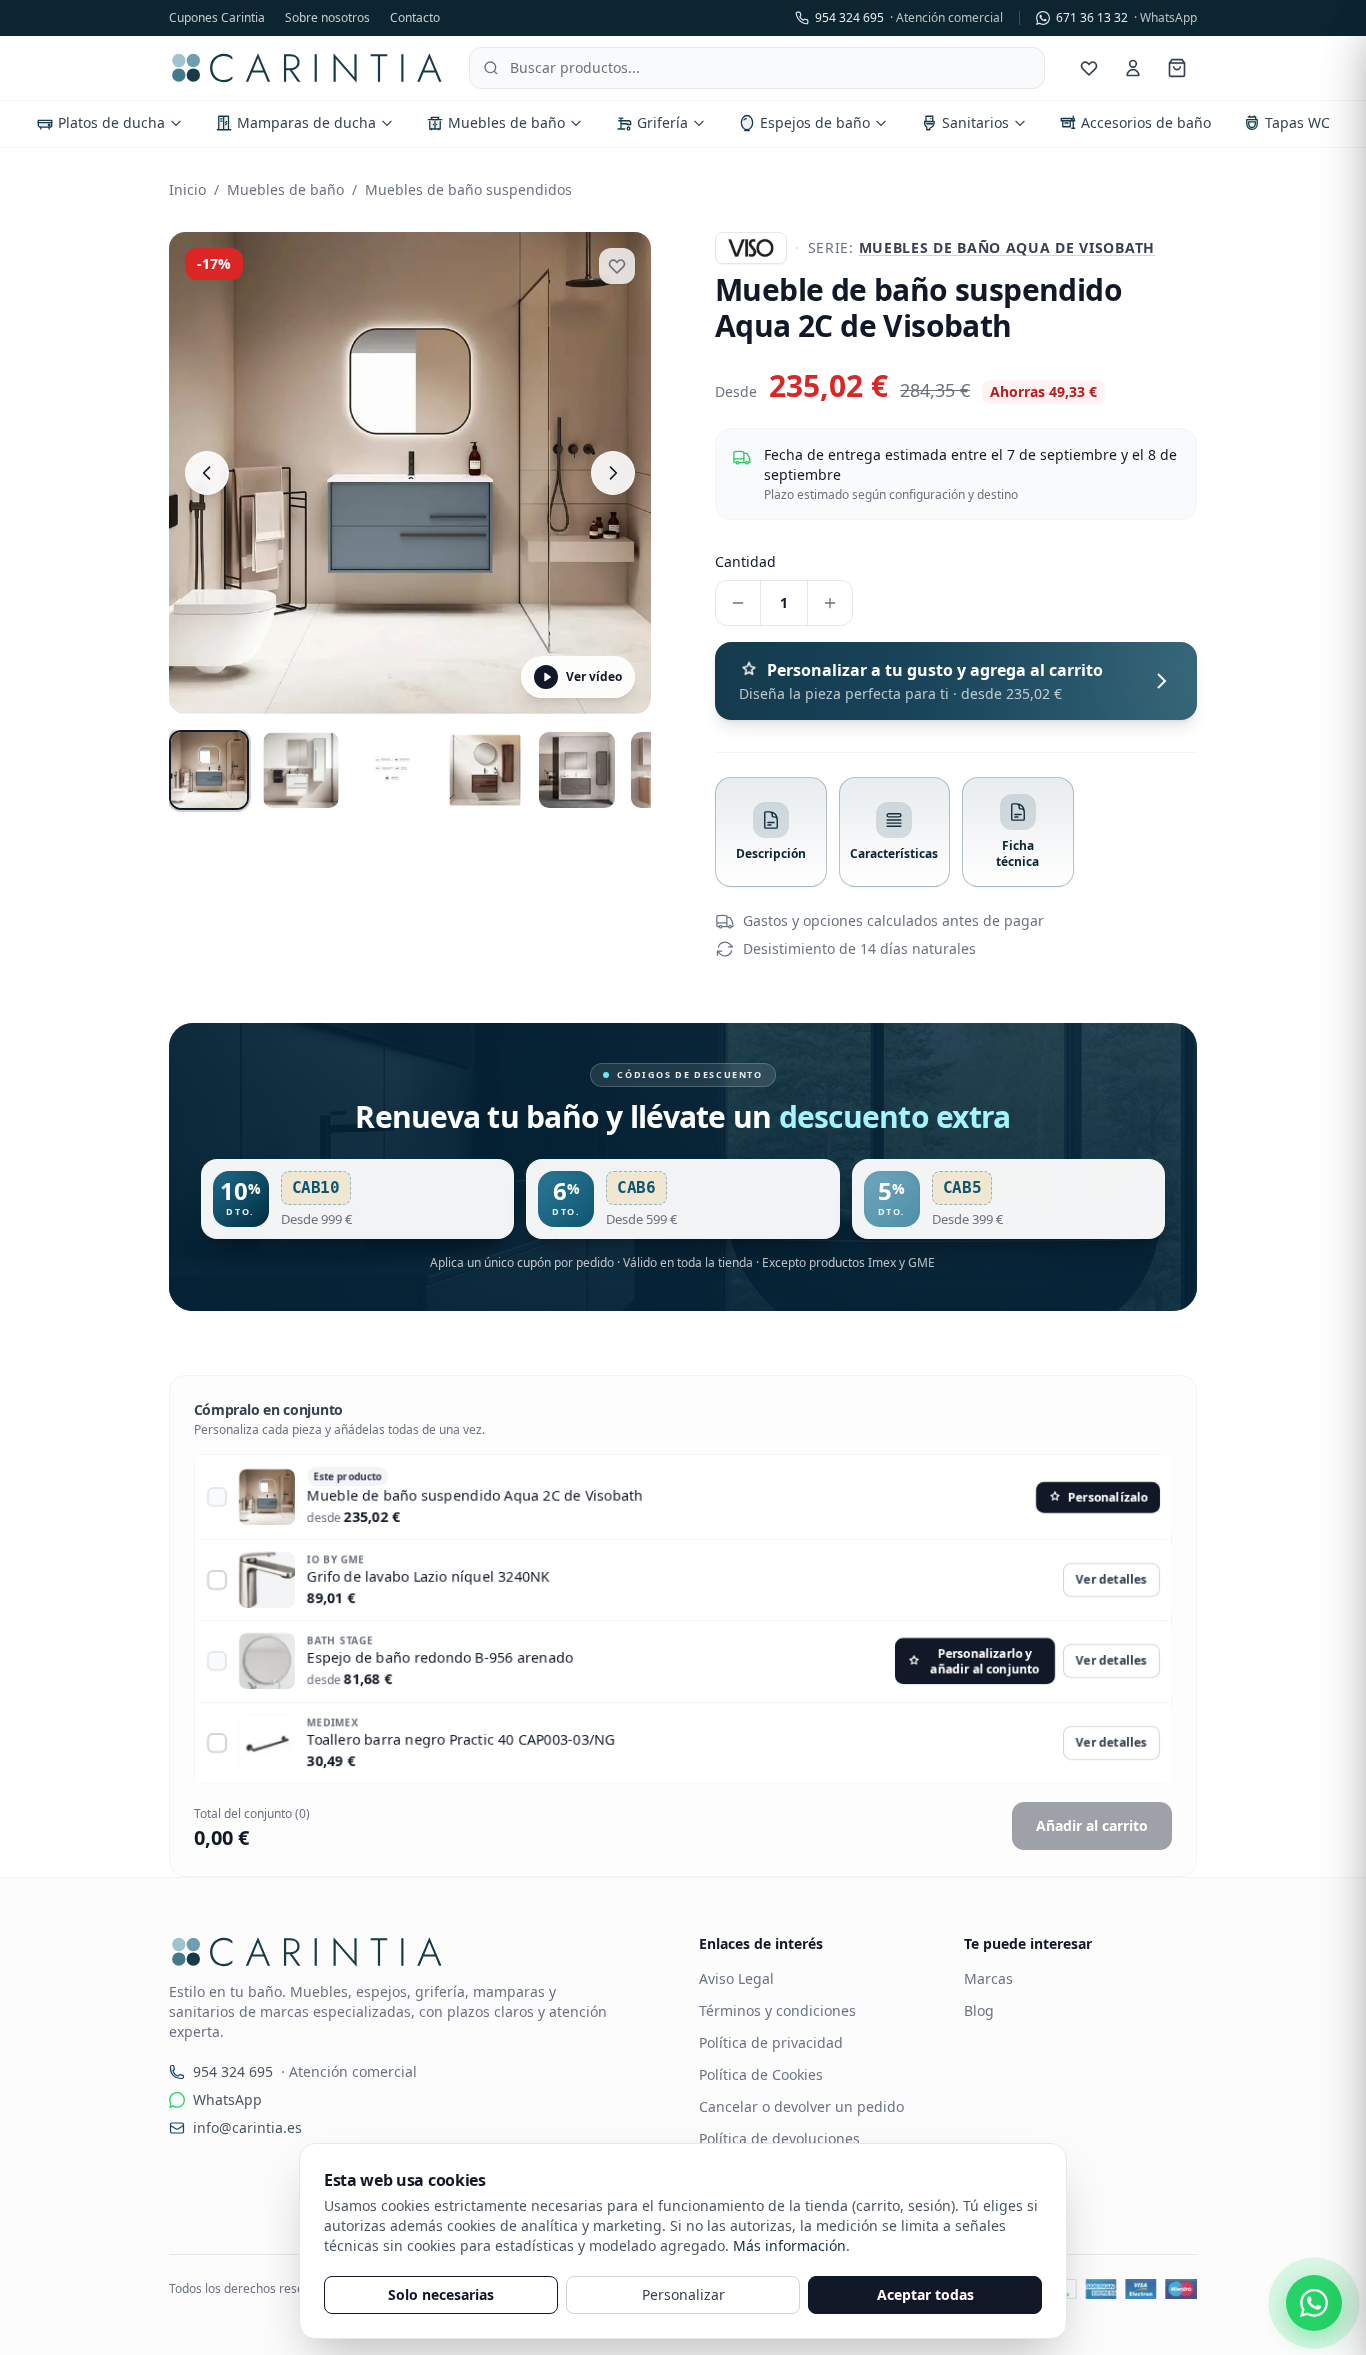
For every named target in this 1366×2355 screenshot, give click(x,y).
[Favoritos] (1089, 68)
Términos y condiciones (777, 2010)
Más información (789, 2245)
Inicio (187, 189)
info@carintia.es (247, 2127)
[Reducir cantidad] (738, 603)
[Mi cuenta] (1133, 68)
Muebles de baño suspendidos (468, 189)
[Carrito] (1177, 68)
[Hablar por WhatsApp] (1314, 2303)
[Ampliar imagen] (410, 473)
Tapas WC (1297, 122)
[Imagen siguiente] (613, 473)
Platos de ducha (111, 122)
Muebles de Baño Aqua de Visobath (1007, 247)
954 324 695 (909, 18)
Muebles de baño (506, 122)
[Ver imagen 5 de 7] (577, 770)
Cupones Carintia (217, 18)
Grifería (662, 122)
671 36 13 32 (1126, 18)
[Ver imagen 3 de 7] (393, 770)
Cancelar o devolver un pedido (801, 2106)
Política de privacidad (771, 2042)
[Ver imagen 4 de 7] (485, 770)
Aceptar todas (925, 2294)
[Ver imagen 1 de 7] (209, 770)
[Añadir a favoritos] (617, 266)
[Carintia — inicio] (307, 68)
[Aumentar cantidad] (830, 603)
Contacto (415, 18)
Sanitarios (975, 122)
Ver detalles (1110, 1579)
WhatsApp (227, 2099)
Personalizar (683, 2294)
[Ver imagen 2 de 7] (301, 770)
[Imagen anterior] (207, 473)
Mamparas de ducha (306, 122)
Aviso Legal (736, 1978)
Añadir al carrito (1092, 1825)
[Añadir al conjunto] (217, 1497)
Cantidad (745, 561)
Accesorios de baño (1146, 122)
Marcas (988, 1978)
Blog (979, 2010)
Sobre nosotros (327, 18)
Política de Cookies (761, 2074)
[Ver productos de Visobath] (751, 248)
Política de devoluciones (779, 2138)
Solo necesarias (441, 2294)
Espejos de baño (815, 122)
